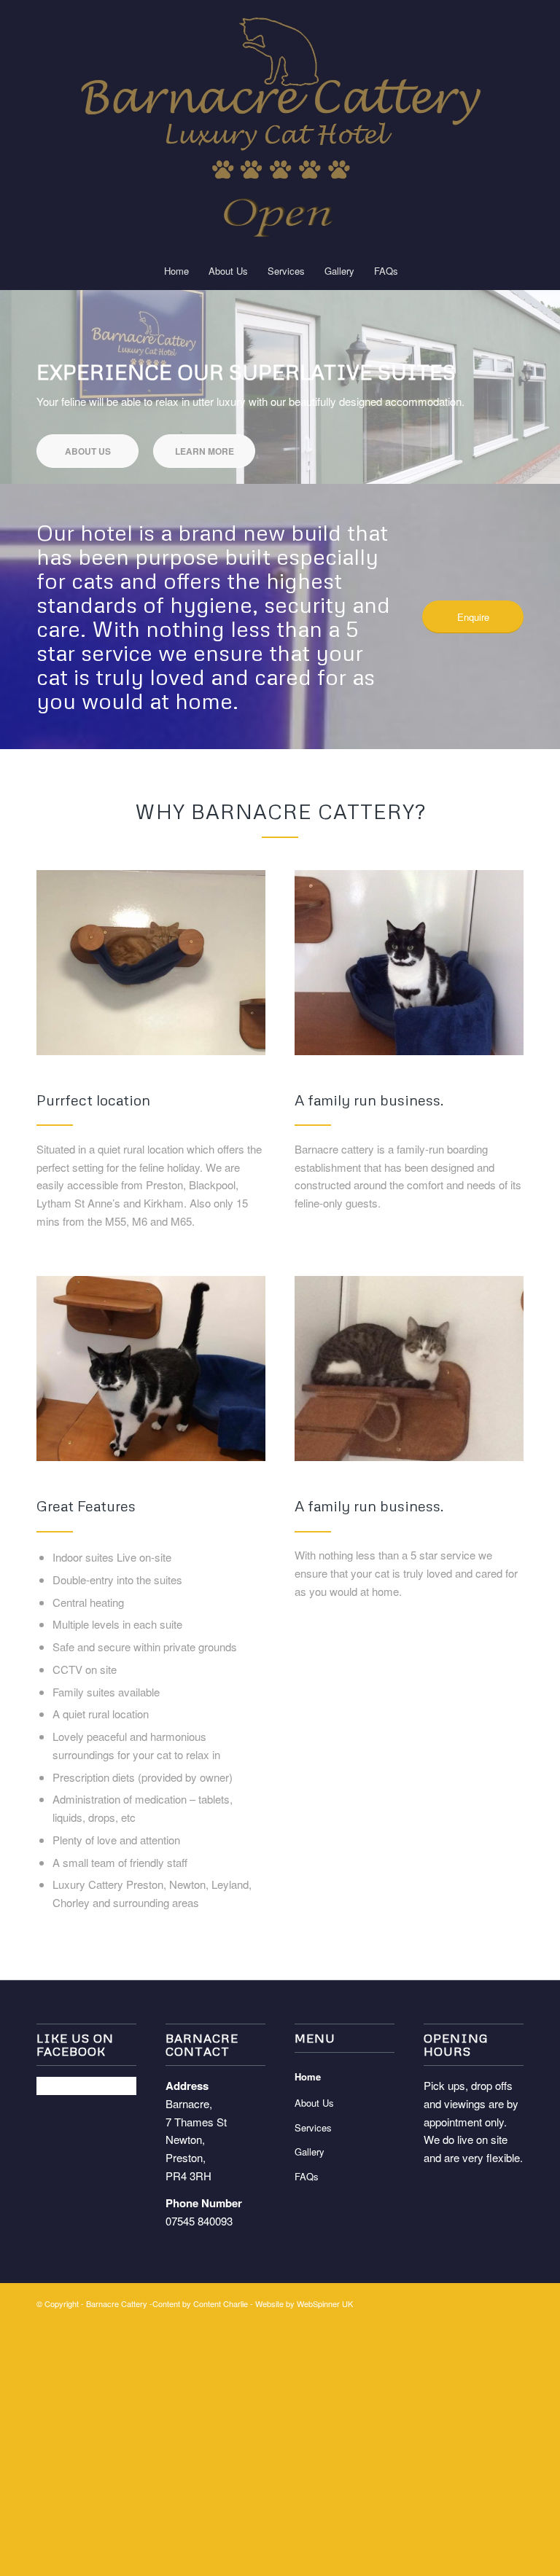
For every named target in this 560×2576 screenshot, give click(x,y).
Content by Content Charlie (200, 2303)
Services (313, 2127)
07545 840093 (199, 2221)
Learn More (205, 451)
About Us (88, 451)
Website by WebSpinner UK (304, 2303)
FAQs (307, 2176)
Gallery (310, 2152)
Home (308, 2076)
